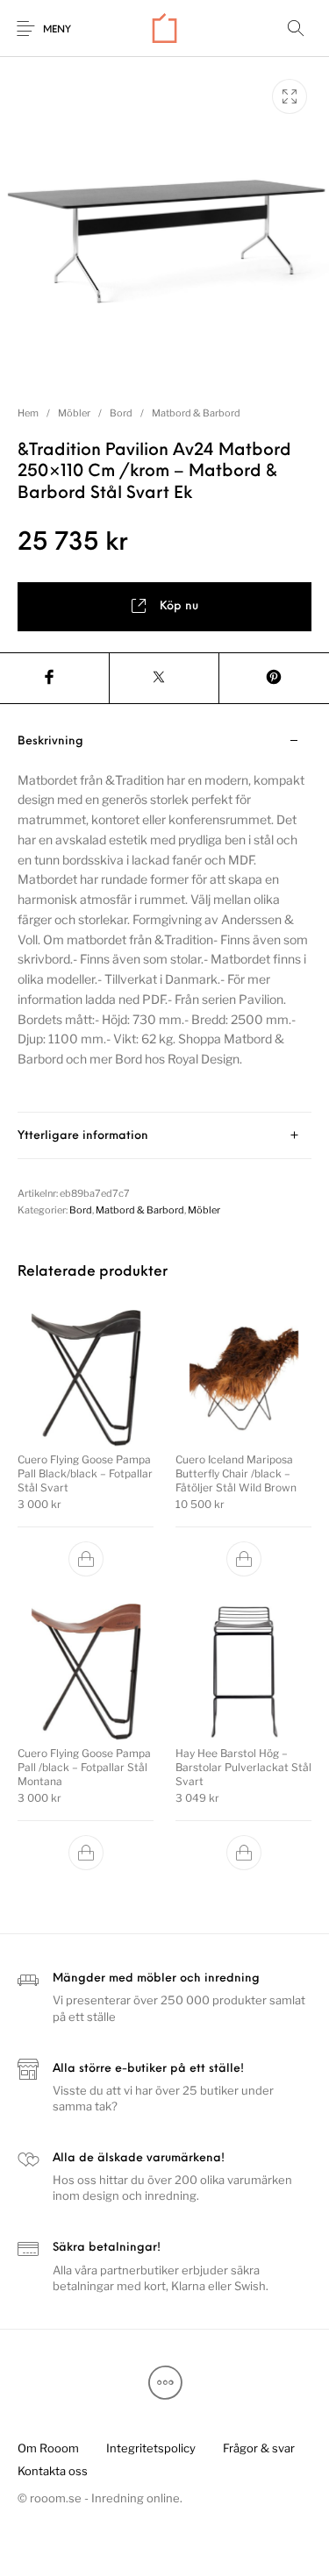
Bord (121, 413)
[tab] (164, 915)
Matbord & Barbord (196, 413)
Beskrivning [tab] (50, 741)
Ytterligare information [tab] (83, 1136)
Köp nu (179, 606)
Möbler (74, 413)
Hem (28, 413)
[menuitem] (48, 2449)
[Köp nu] (86, 1558)
